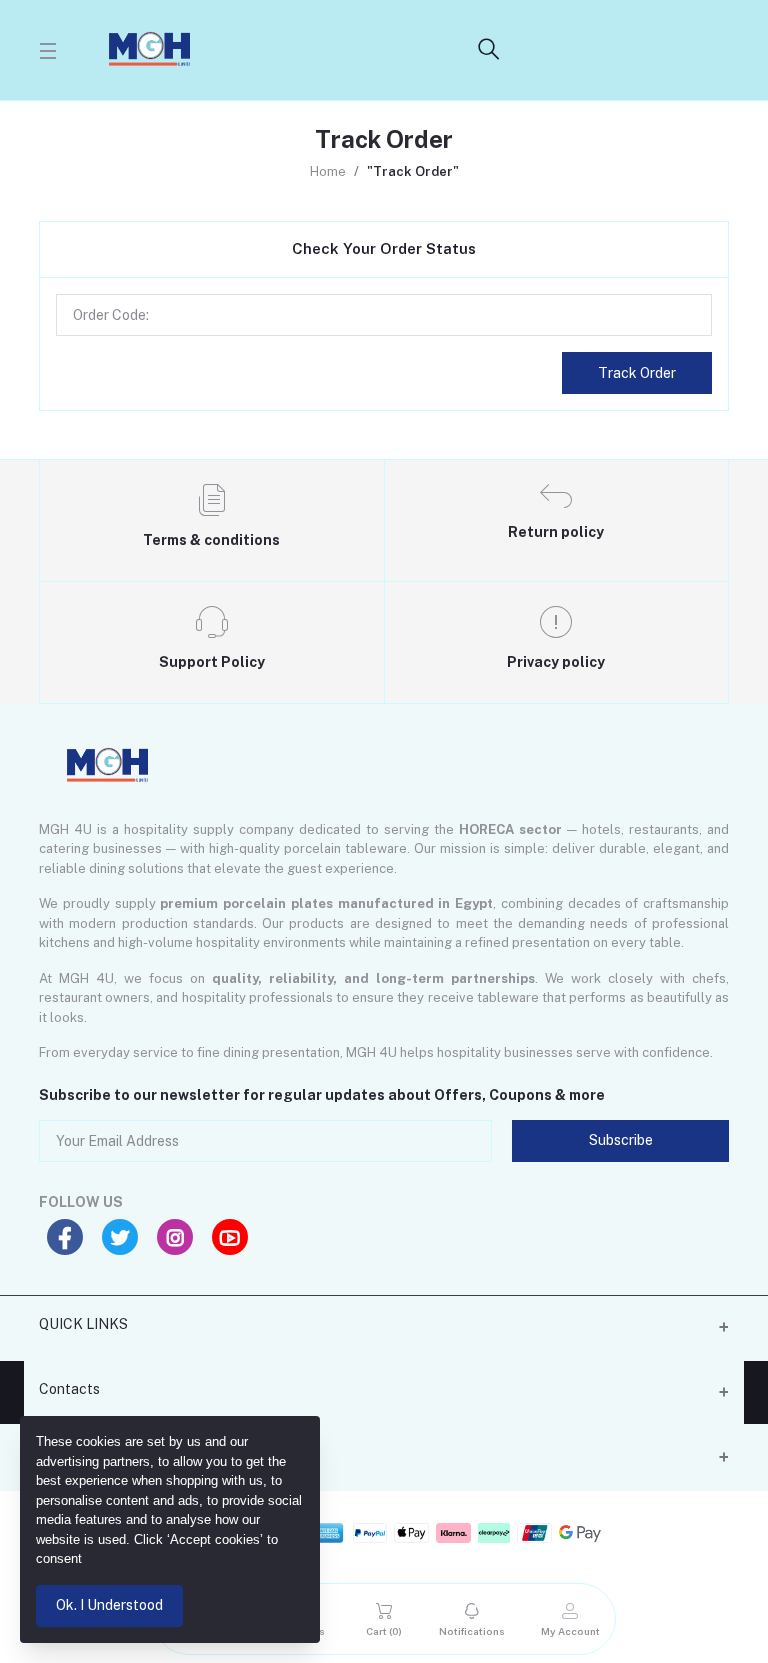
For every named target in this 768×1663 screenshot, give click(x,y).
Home (328, 171)
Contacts (69, 1389)
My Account (78, 1454)
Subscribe (621, 1140)
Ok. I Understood (109, 1605)
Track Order (637, 373)
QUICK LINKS (83, 1324)
